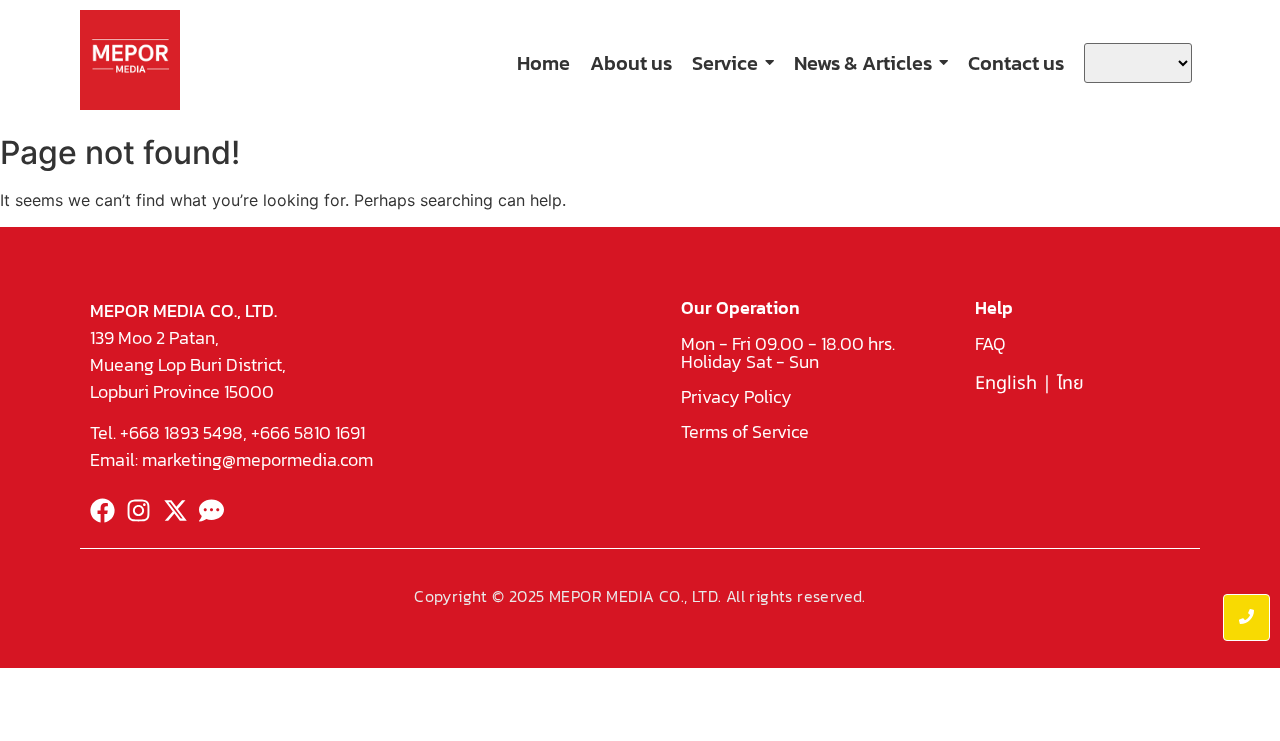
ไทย (1070, 383)
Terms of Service (745, 431)
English (1006, 383)
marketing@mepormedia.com (257, 459)
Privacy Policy (736, 396)
